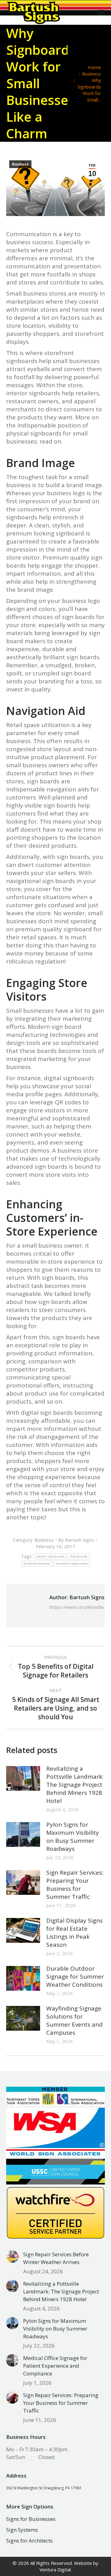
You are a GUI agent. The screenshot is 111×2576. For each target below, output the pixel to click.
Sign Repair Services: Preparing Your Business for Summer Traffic (75, 1885)
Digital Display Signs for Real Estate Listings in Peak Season (74, 1933)
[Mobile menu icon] (101, 12)
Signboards (79, 1556)
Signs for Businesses (31, 2519)
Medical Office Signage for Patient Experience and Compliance (55, 2366)
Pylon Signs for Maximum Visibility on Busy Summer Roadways (73, 1837)
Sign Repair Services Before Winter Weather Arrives (56, 2258)
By (76, 1540)
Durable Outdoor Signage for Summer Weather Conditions (75, 1976)
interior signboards (51, 1556)
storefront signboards (72, 1563)
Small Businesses (37, 1563)
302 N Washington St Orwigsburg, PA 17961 (44, 2488)
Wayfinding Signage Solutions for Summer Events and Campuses (74, 2020)
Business (20, 164)
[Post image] (23, 1778)
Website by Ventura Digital (69, 2566)
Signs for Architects (29, 2541)
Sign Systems (22, 2530)
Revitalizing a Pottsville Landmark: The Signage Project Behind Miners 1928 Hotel (75, 1785)
